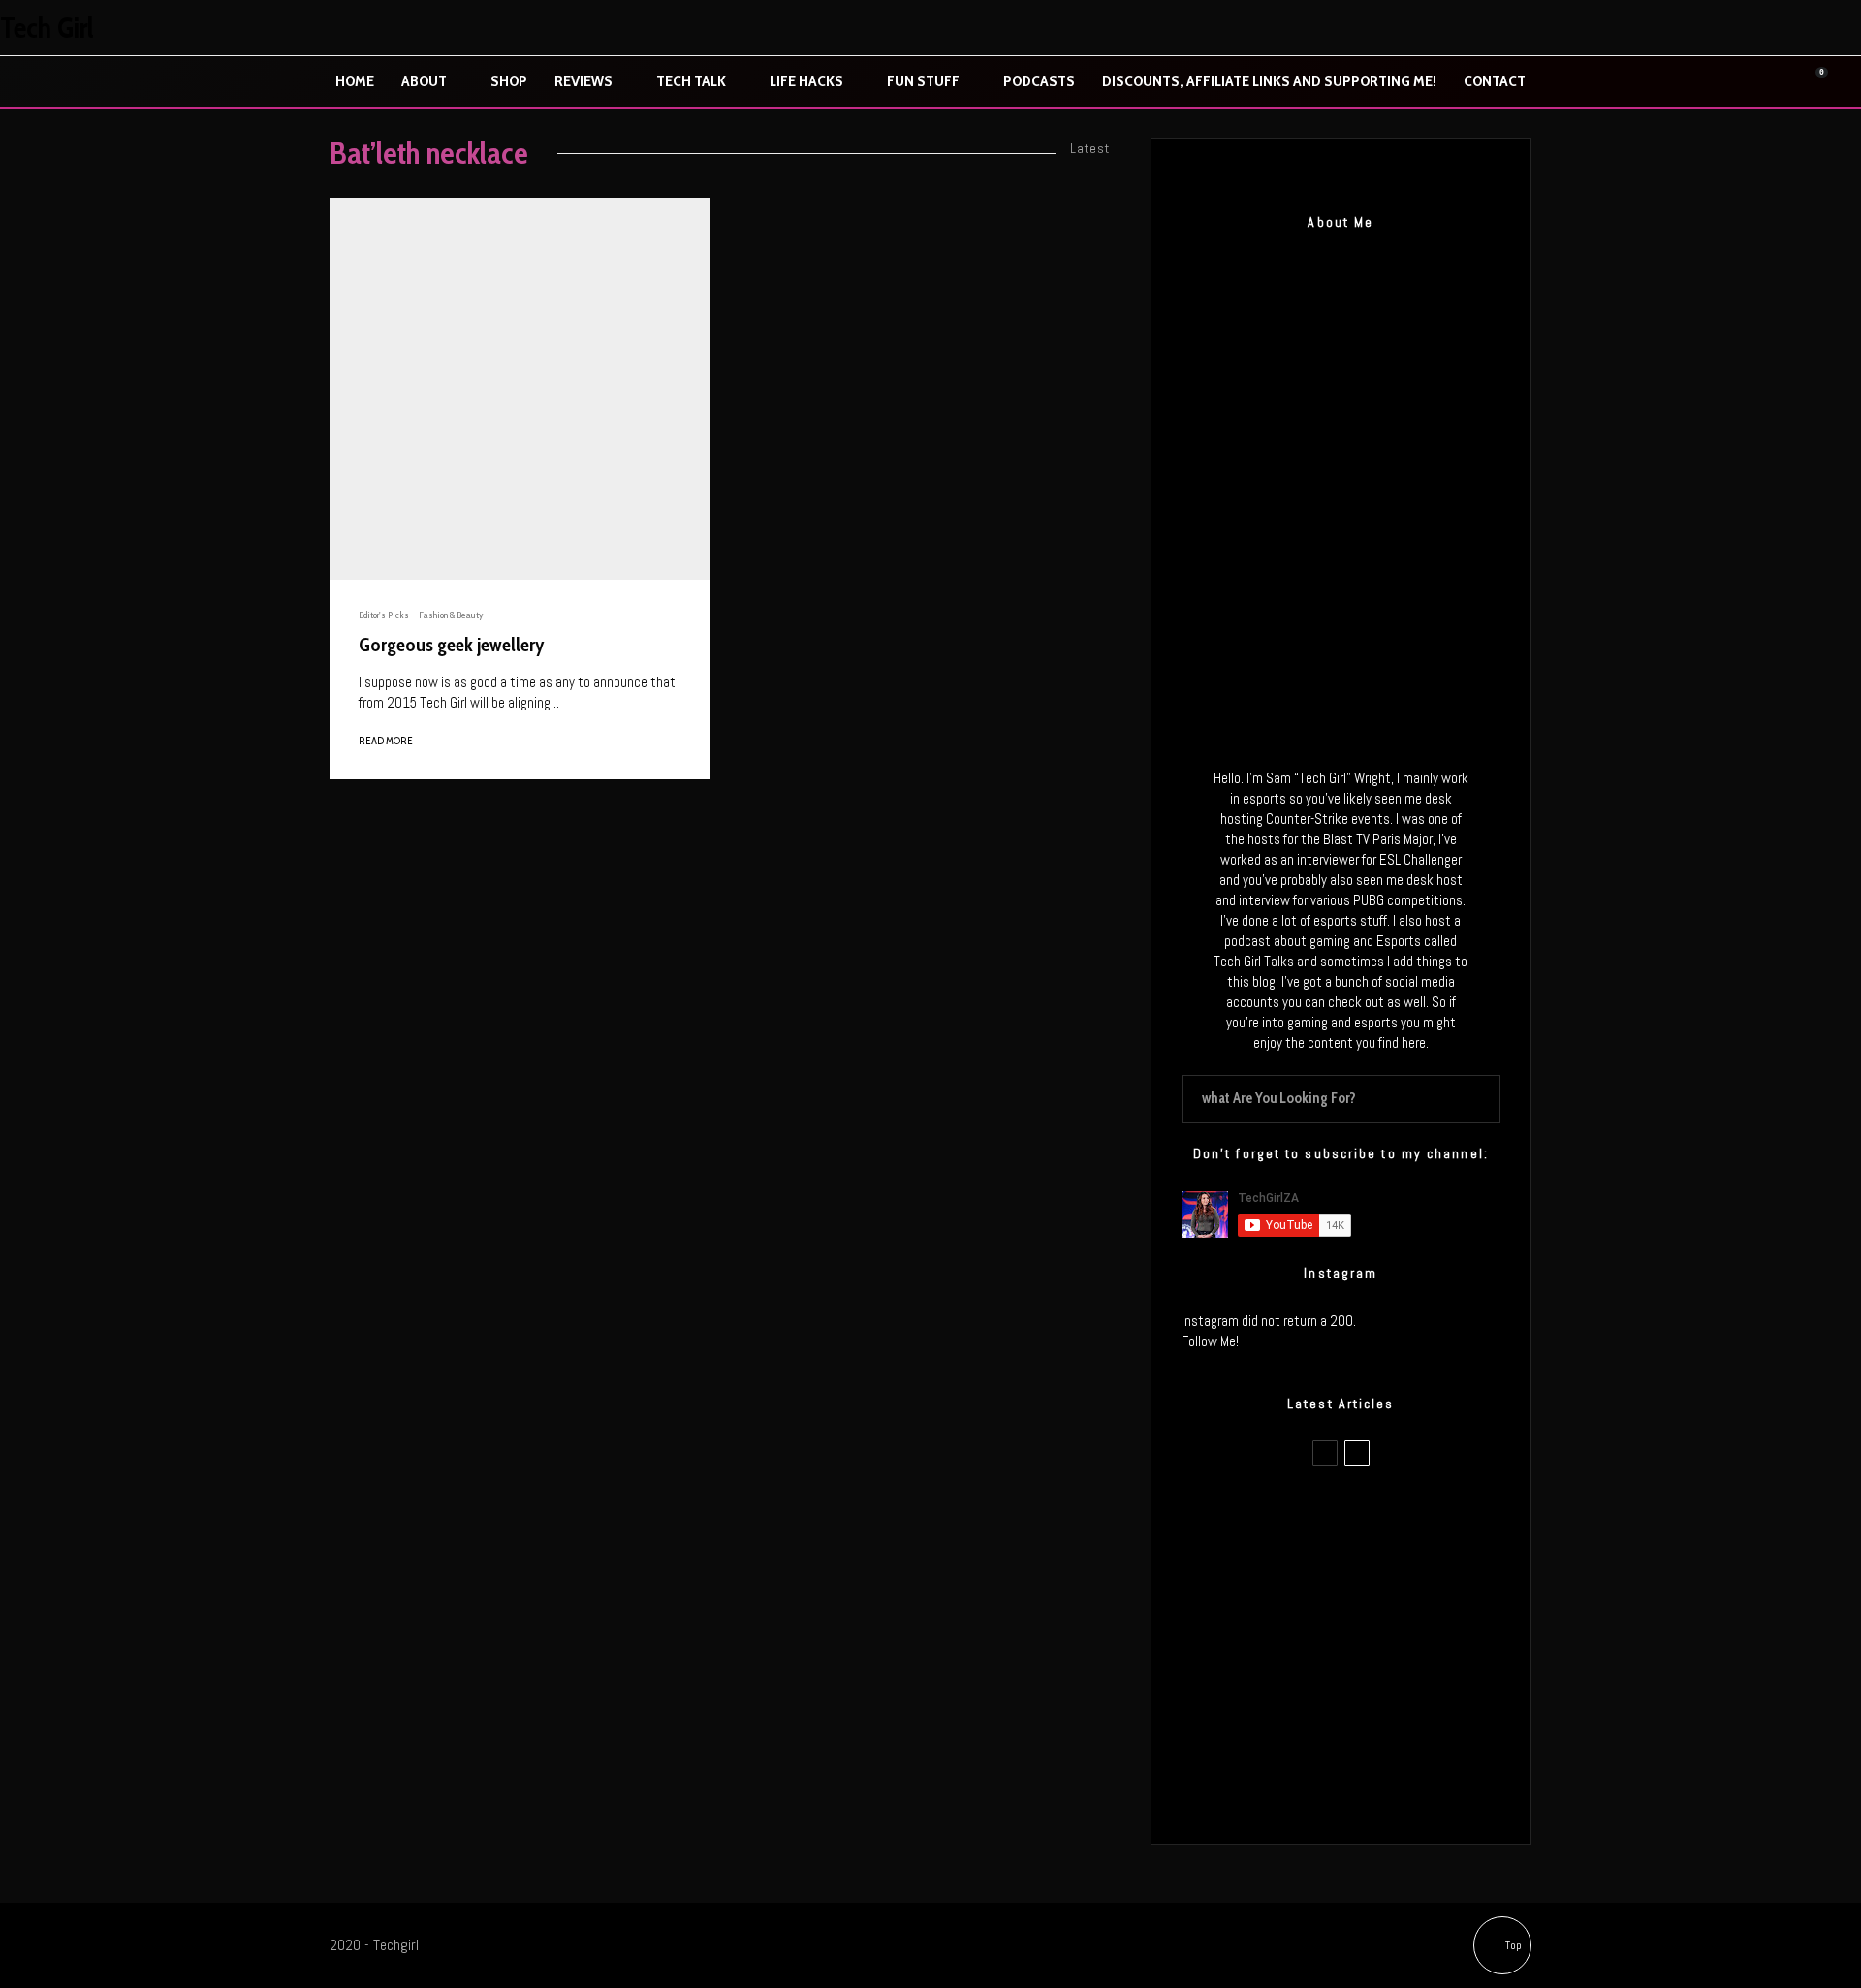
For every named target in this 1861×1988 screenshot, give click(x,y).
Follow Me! (1210, 1341)
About (424, 81)
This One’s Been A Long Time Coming (1374, 1701)
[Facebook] (1678, 28)
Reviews (584, 81)
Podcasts (1039, 81)
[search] (1479, 1099)
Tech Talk (691, 81)
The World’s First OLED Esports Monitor (1381, 1793)
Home (355, 81)
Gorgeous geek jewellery (452, 645)
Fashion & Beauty (451, 615)
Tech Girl (47, 28)
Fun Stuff (923, 81)
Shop (509, 81)
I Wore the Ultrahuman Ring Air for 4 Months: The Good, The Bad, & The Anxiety (1370, 1609)
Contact (1495, 81)
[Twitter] (1719, 28)
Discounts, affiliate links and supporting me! (1269, 81)
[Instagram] (1759, 28)
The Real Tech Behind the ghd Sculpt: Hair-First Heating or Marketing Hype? (1377, 1517)
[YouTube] (1841, 28)
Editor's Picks (384, 615)
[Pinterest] (1800, 28)
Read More (386, 741)
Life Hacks (806, 81)
